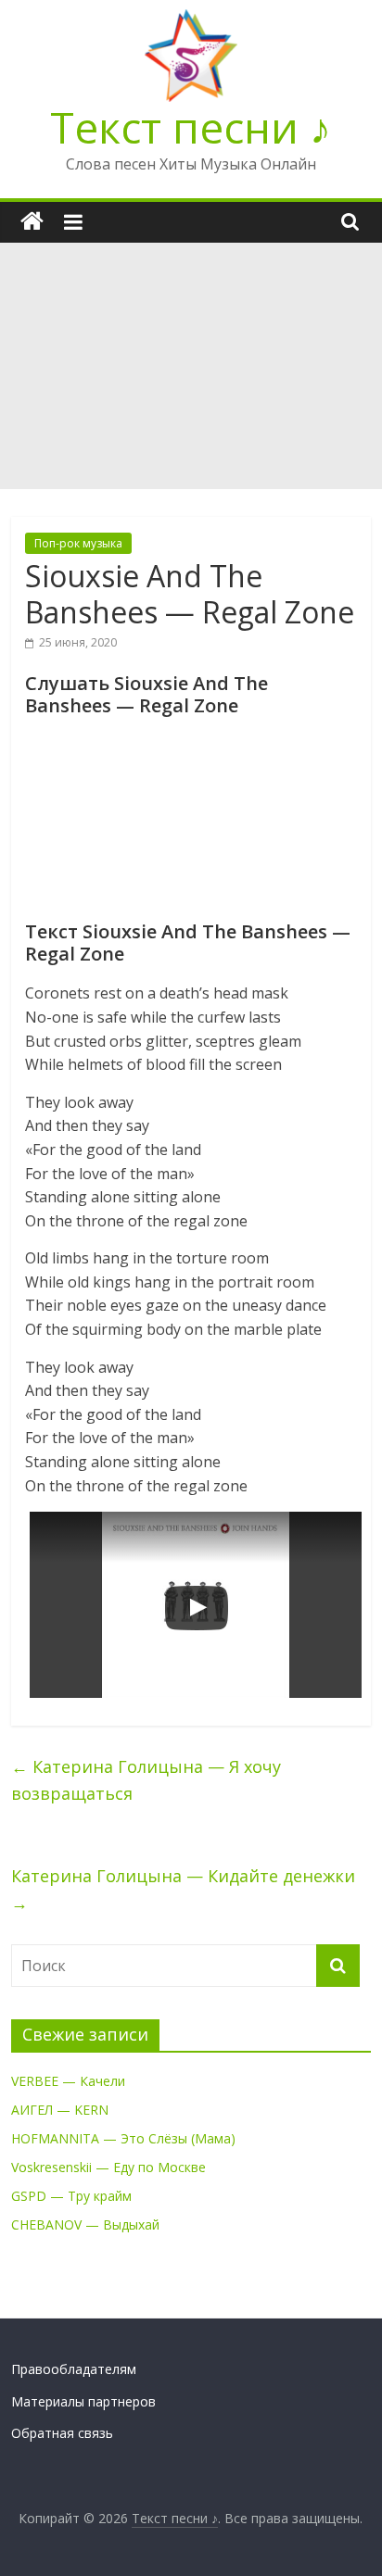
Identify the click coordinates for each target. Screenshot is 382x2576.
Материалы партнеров (83, 2401)
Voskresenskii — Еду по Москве (108, 2167)
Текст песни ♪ (191, 127)
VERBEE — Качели (68, 2081)
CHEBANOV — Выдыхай (85, 2224)
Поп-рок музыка (78, 543)
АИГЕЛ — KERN (60, 2110)
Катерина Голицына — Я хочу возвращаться (146, 1780)
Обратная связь (62, 2433)
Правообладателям (74, 2369)
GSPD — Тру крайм (71, 2196)
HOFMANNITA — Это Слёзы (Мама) (123, 2138)
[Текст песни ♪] (32, 222)
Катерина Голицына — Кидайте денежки (183, 1889)
